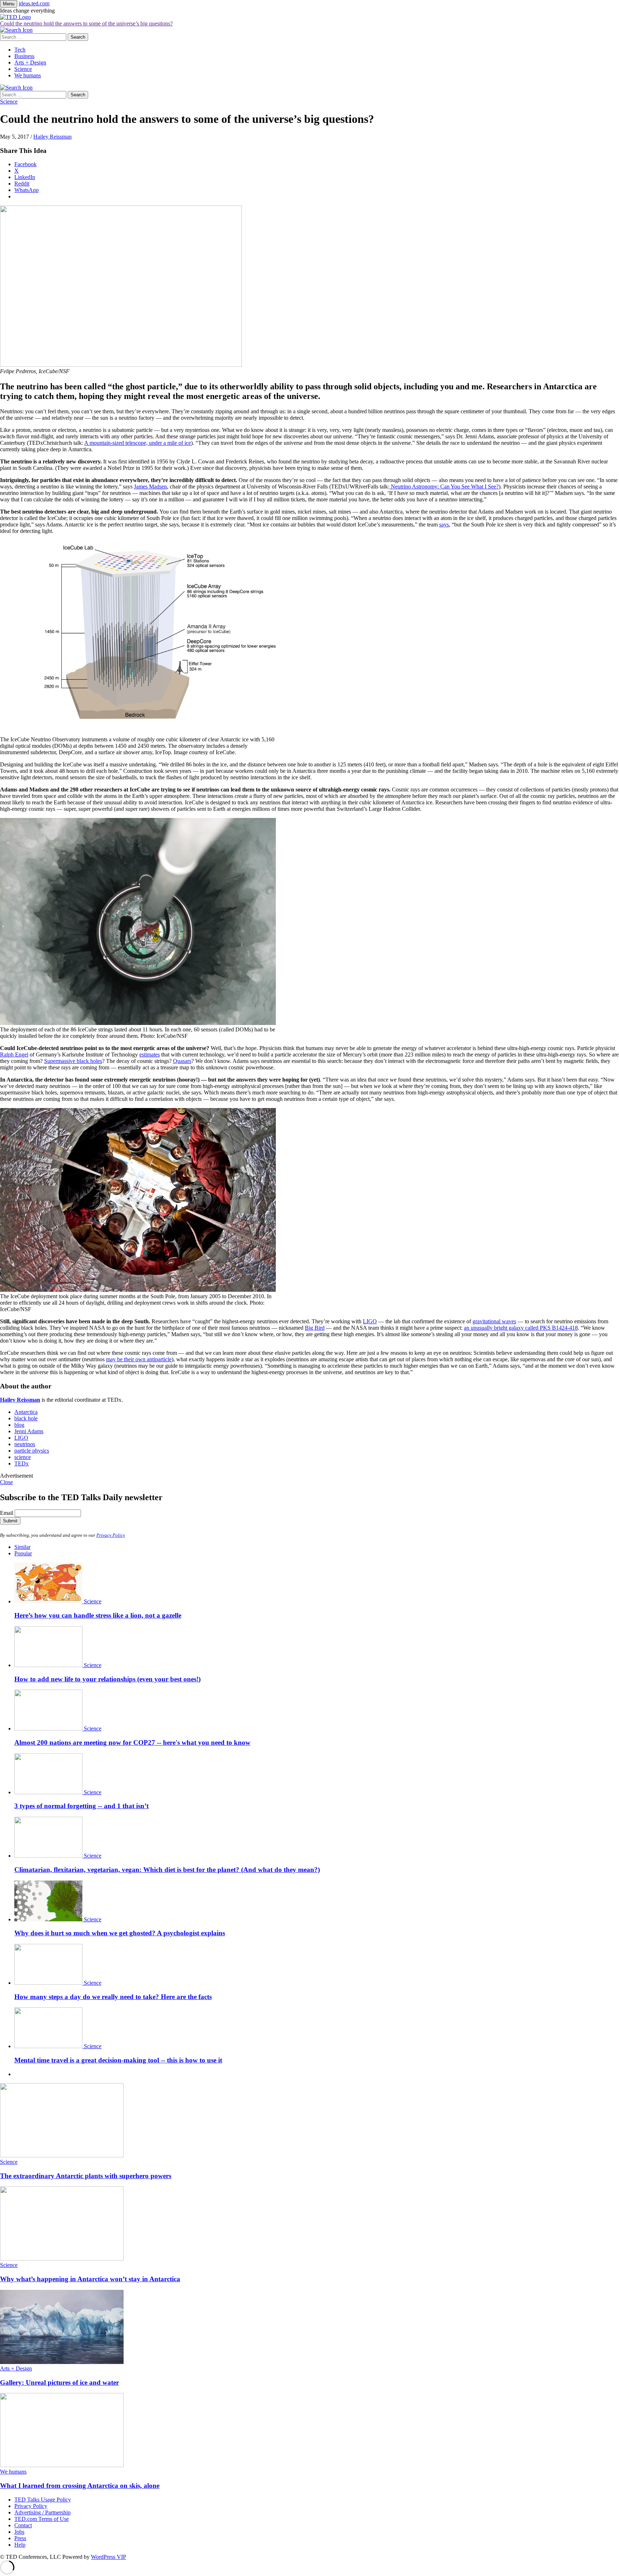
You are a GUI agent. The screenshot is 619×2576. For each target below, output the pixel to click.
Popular (23, 1553)
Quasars (182, 1061)
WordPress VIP (109, 2557)
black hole (26, 1418)
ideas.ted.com (34, 3)
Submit (10, 1521)
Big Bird (315, 1328)
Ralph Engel (14, 1055)
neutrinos (25, 1444)
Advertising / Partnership (42, 2512)
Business (24, 56)
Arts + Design (30, 62)
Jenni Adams (29, 1431)
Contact (23, 2525)
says (444, 524)
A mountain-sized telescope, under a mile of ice (138, 443)
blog (19, 1425)
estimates (150, 1055)
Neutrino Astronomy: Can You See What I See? (444, 487)
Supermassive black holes (73, 1061)
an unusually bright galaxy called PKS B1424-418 (521, 1328)
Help (20, 2545)
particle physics (32, 1451)
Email (7, 1513)
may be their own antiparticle (139, 1359)
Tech (20, 50)
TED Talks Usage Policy (43, 2500)
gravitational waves (494, 1321)
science (23, 1457)
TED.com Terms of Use (42, 2519)
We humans (28, 75)
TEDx (21, 1463)
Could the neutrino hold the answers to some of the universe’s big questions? (86, 23)
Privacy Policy (111, 1535)
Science (23, 69)
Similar (22, 1547)
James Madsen (150, 487)
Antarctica (26, 1412)
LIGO (370, 1321)
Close (6, 1482)
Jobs (19, 2532)
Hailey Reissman (52, 137)
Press (20, 2538)
